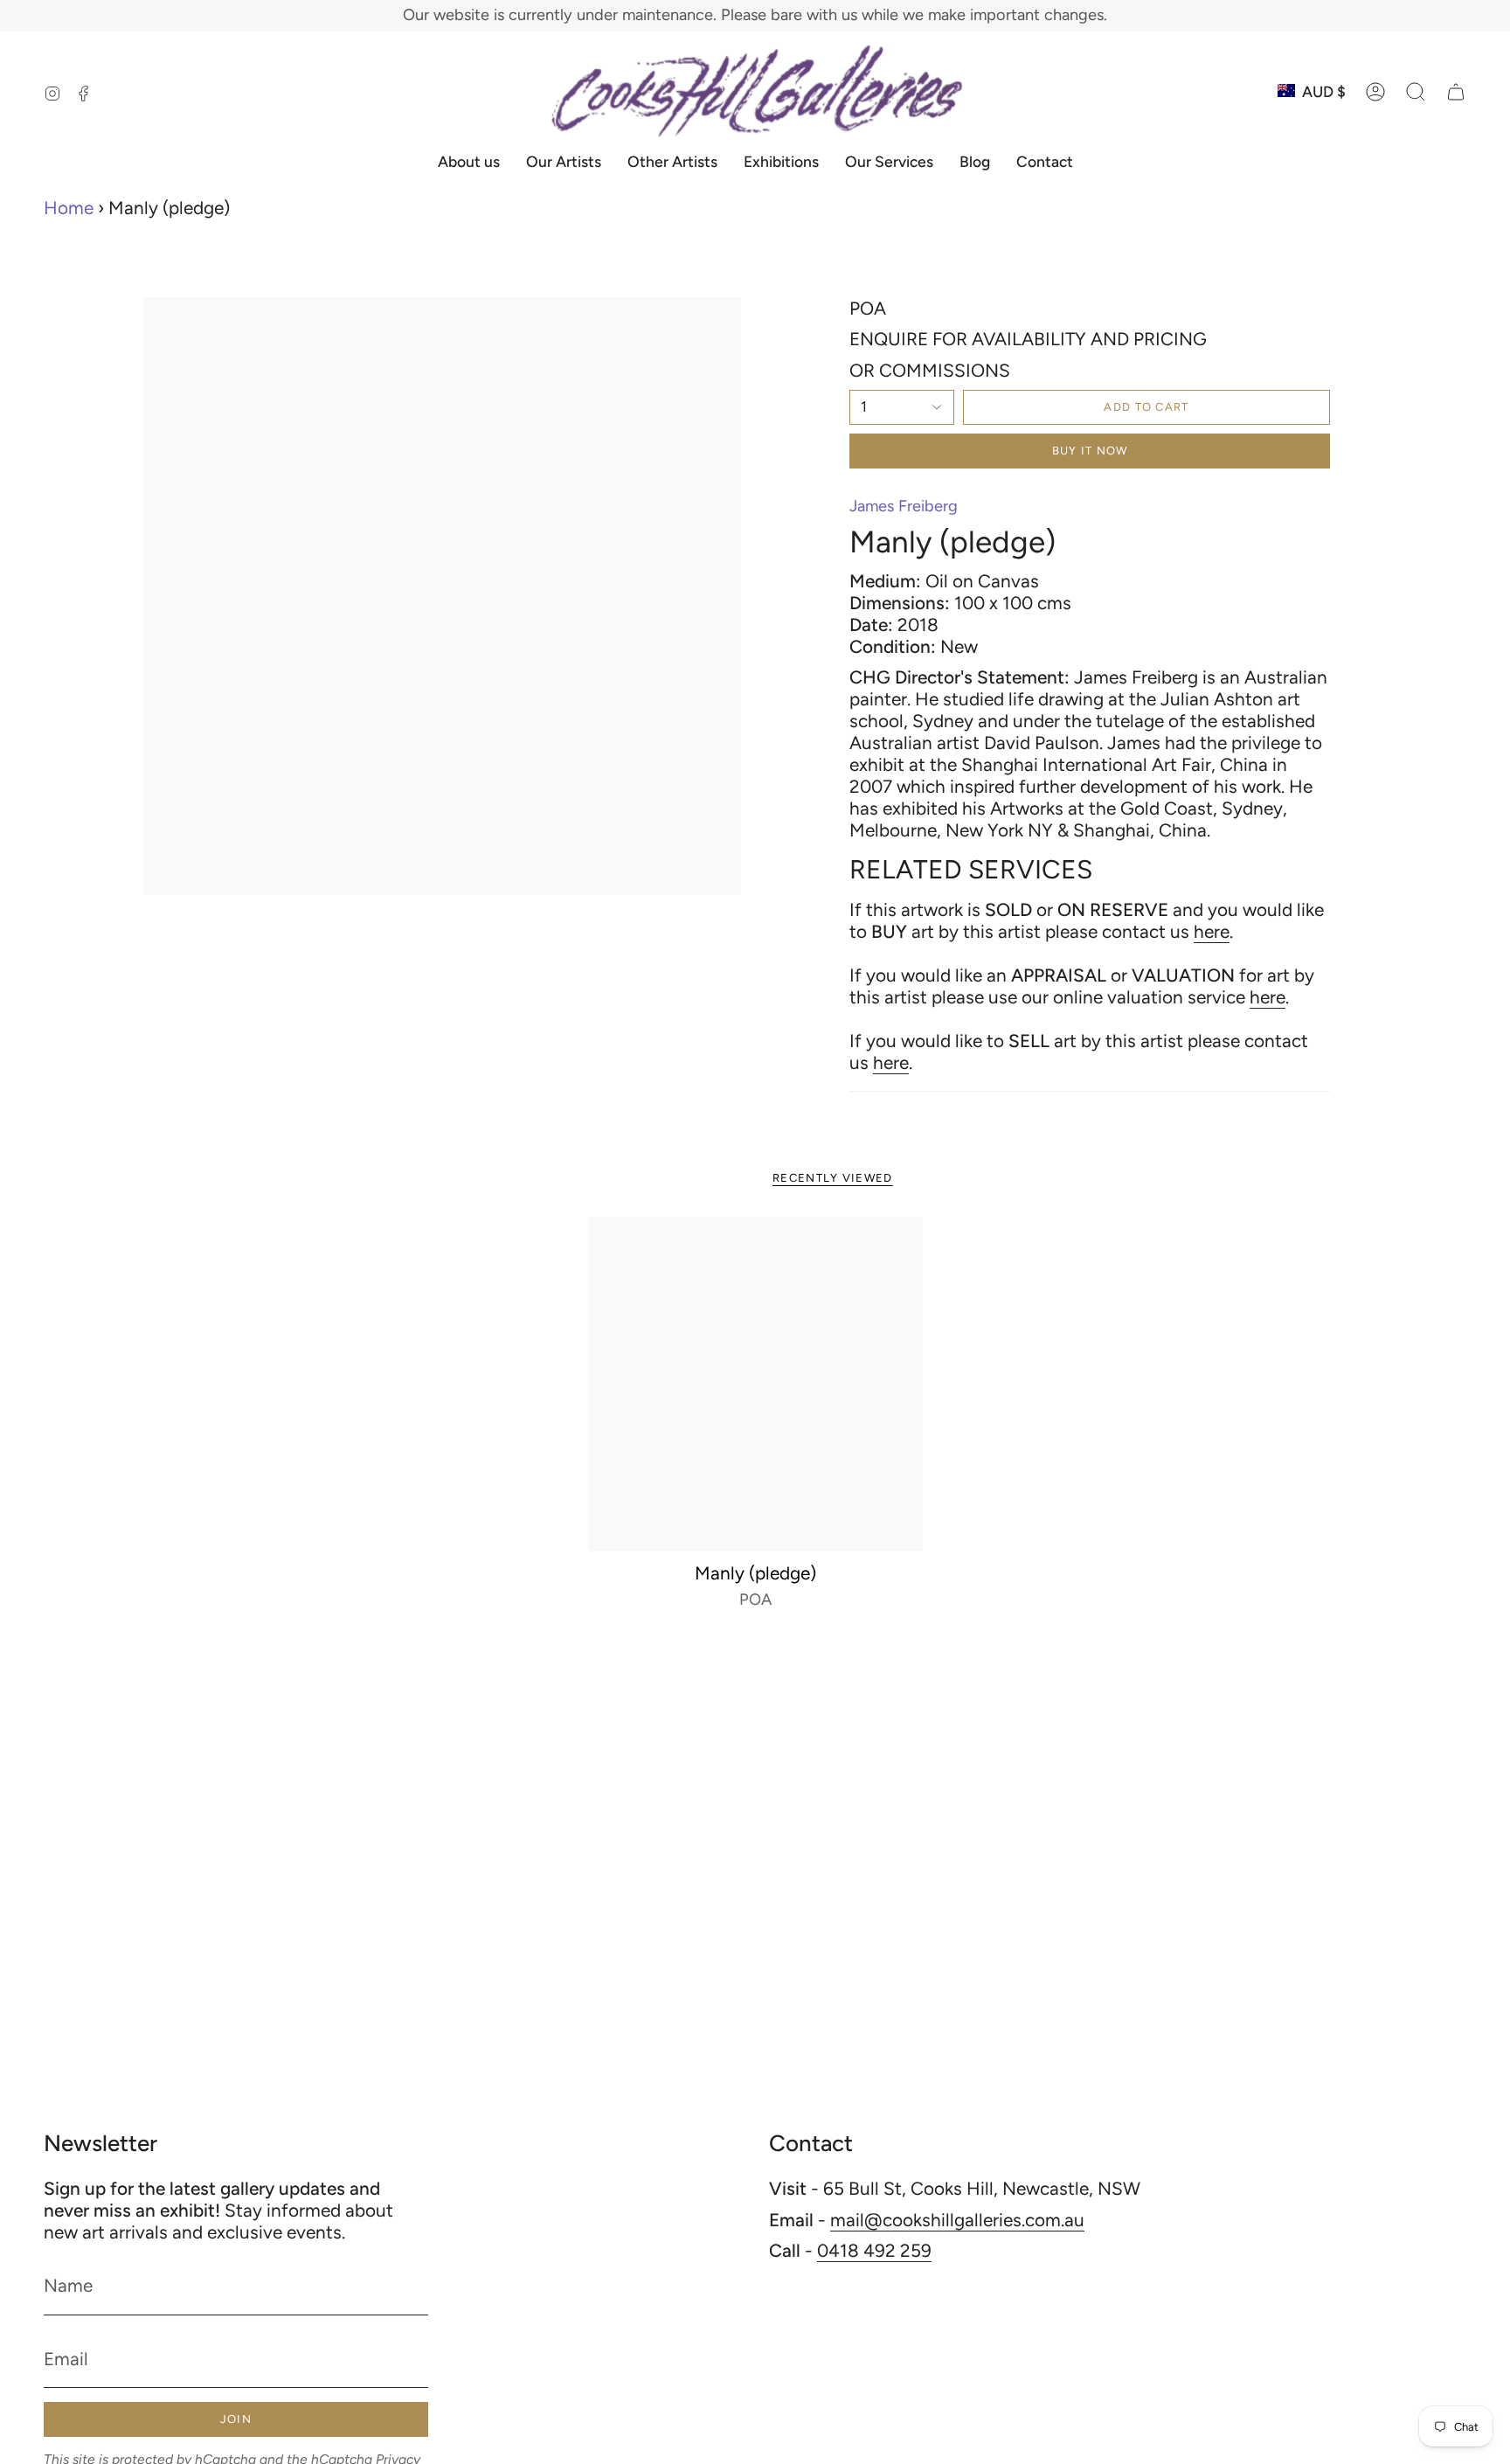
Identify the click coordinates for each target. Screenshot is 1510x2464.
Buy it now (1090, 451)
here (1212, 931)
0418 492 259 (874, 2250)
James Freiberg (904, 506)
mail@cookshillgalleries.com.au (957, 2220)
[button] (1416, 92)
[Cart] (1456, 92)
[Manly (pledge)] (755, 1384)
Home (69, 208)
